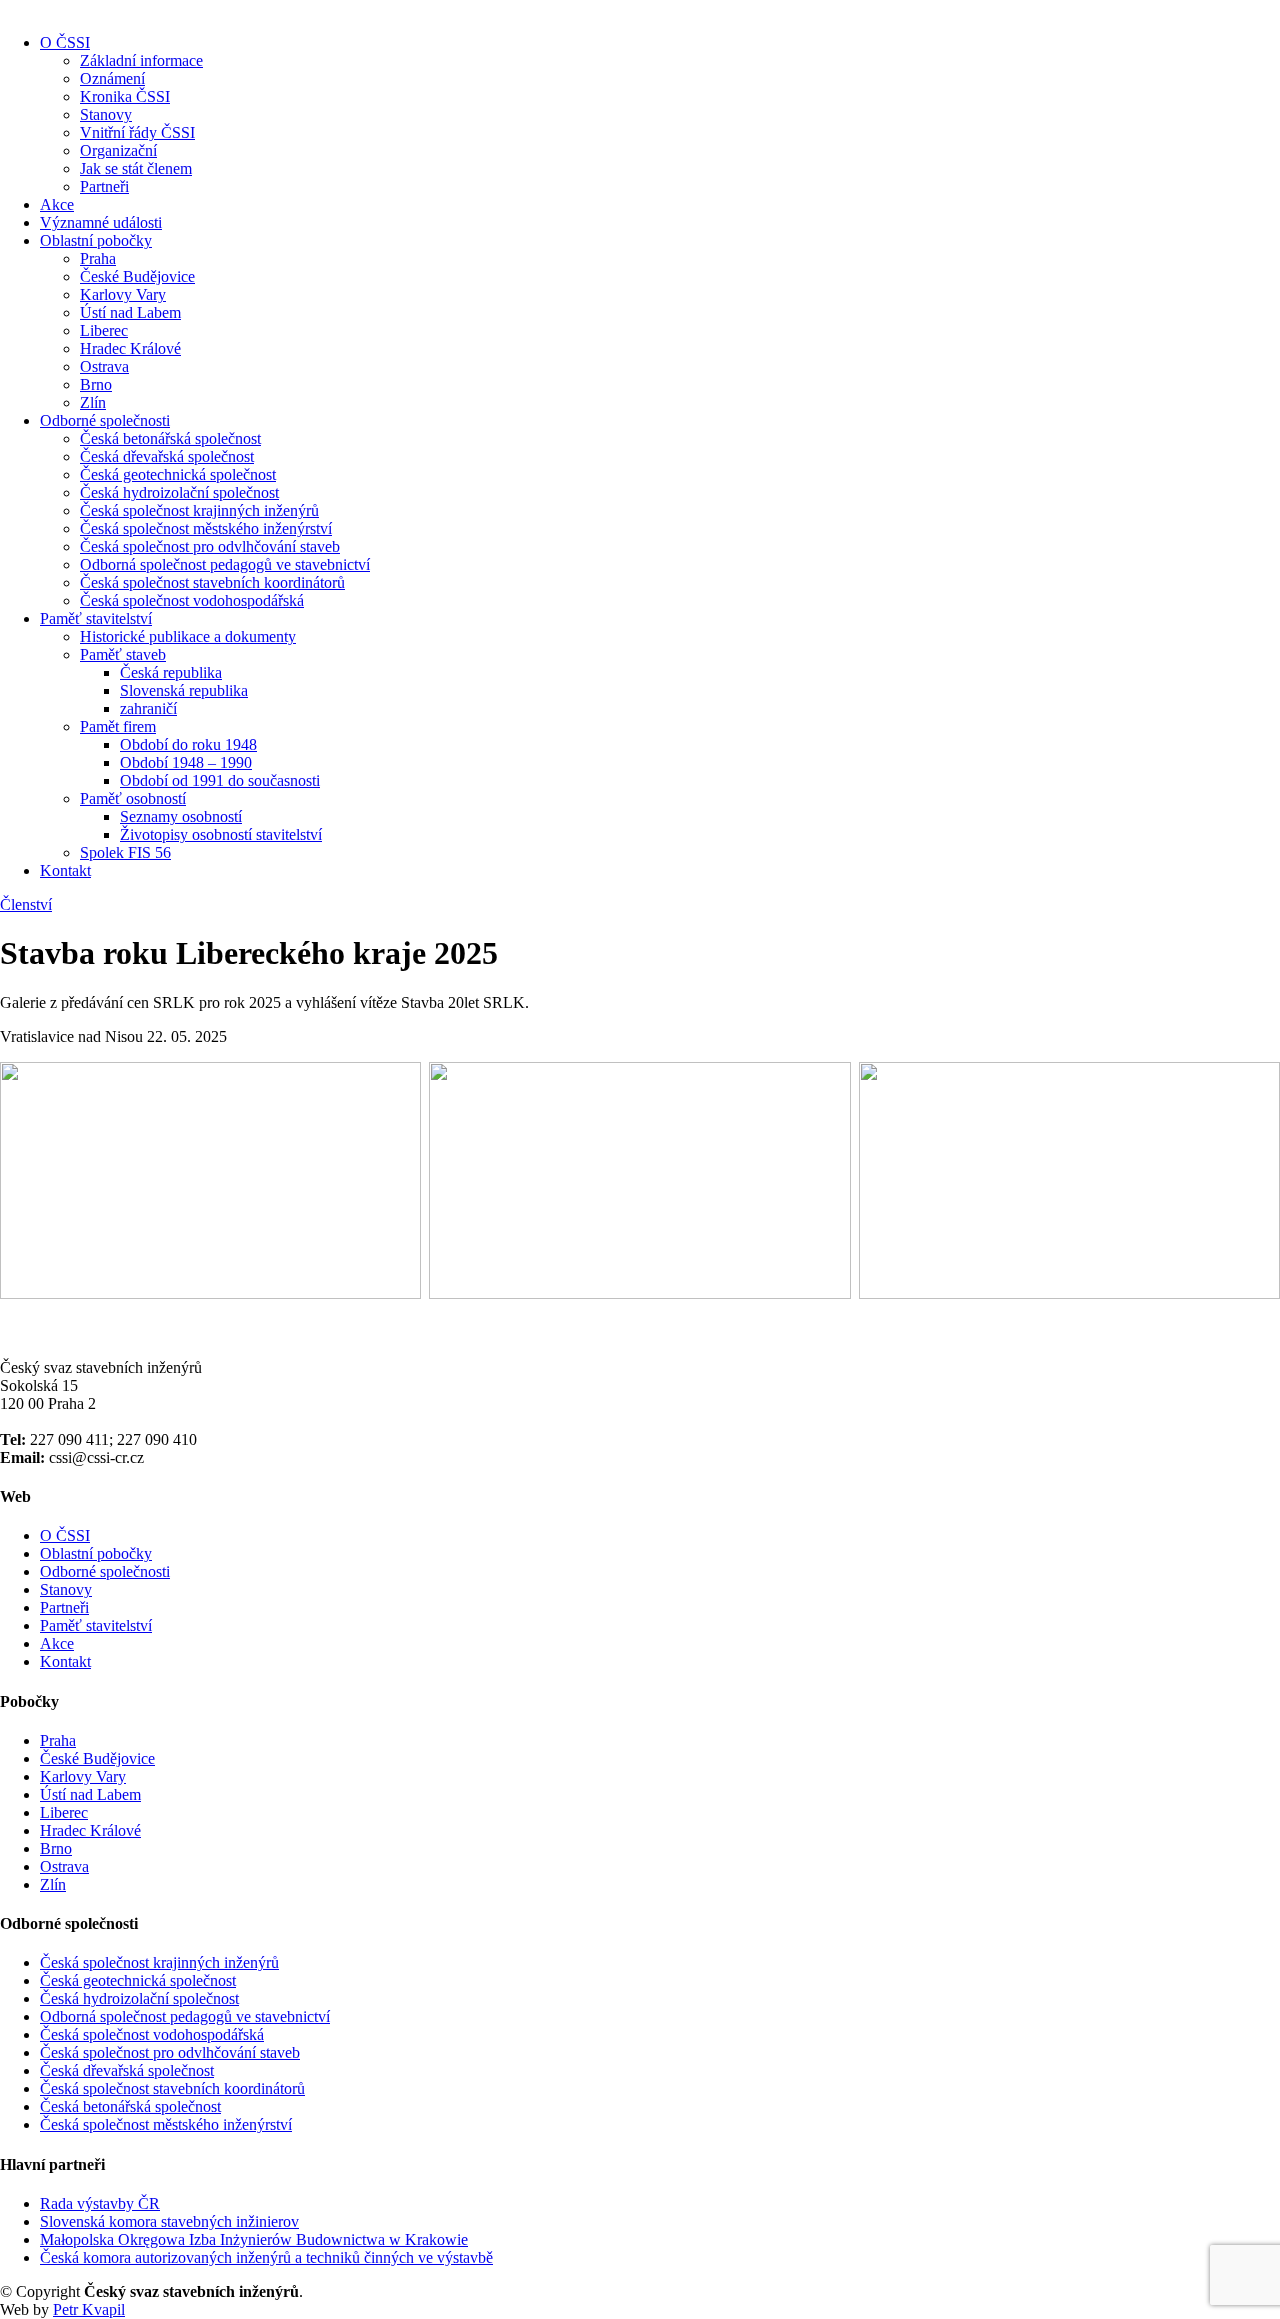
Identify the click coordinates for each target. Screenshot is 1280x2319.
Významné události (101, 222)
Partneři (104, 186)
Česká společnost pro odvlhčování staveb (210, 546)
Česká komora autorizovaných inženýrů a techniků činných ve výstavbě (266, 2257)
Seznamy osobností (181, 816)
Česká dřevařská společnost (167, 456)
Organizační (118, 150)
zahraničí (148, 708)
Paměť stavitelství (96, 618)
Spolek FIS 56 (125, 852)
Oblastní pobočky (96, 240)
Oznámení (112, 78)
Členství (26, 904)
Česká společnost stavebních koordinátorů (212, 582)
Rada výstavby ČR (100, 2203)
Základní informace (141, 60)
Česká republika (171, 672)
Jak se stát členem (136, 168)
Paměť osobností (133, 798)
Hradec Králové (130, 348)
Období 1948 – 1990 (186, 762)
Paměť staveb (123, 654)
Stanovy (106, 114)
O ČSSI (65, 42)
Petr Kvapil (89, 2309)
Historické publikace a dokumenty (188, 636)
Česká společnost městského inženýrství (206, 528)
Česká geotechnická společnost (178, 474)
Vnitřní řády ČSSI (137, 132)
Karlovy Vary (123, 294)
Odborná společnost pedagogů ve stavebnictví (225, 564)
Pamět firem (118, 726)
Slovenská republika (184, 690)
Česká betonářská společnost (170, 438)
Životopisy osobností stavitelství (221, 834)
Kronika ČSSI (125, 96)
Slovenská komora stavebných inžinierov (169, 2221)
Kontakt (65, 870)
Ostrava (104, 366)
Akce (57, 204)
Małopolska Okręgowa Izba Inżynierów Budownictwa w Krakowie (254, 2239)
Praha (98, 258)
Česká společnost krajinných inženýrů (199, 510)
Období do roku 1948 (188, 744)
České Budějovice (137, 276)
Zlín (93, 402)
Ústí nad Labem (130, 312)
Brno (96, 384)
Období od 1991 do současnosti (220, 780)
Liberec (104, 330)
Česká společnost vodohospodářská (192, 600)
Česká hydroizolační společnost (179, 492)
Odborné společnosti (105, 420)
